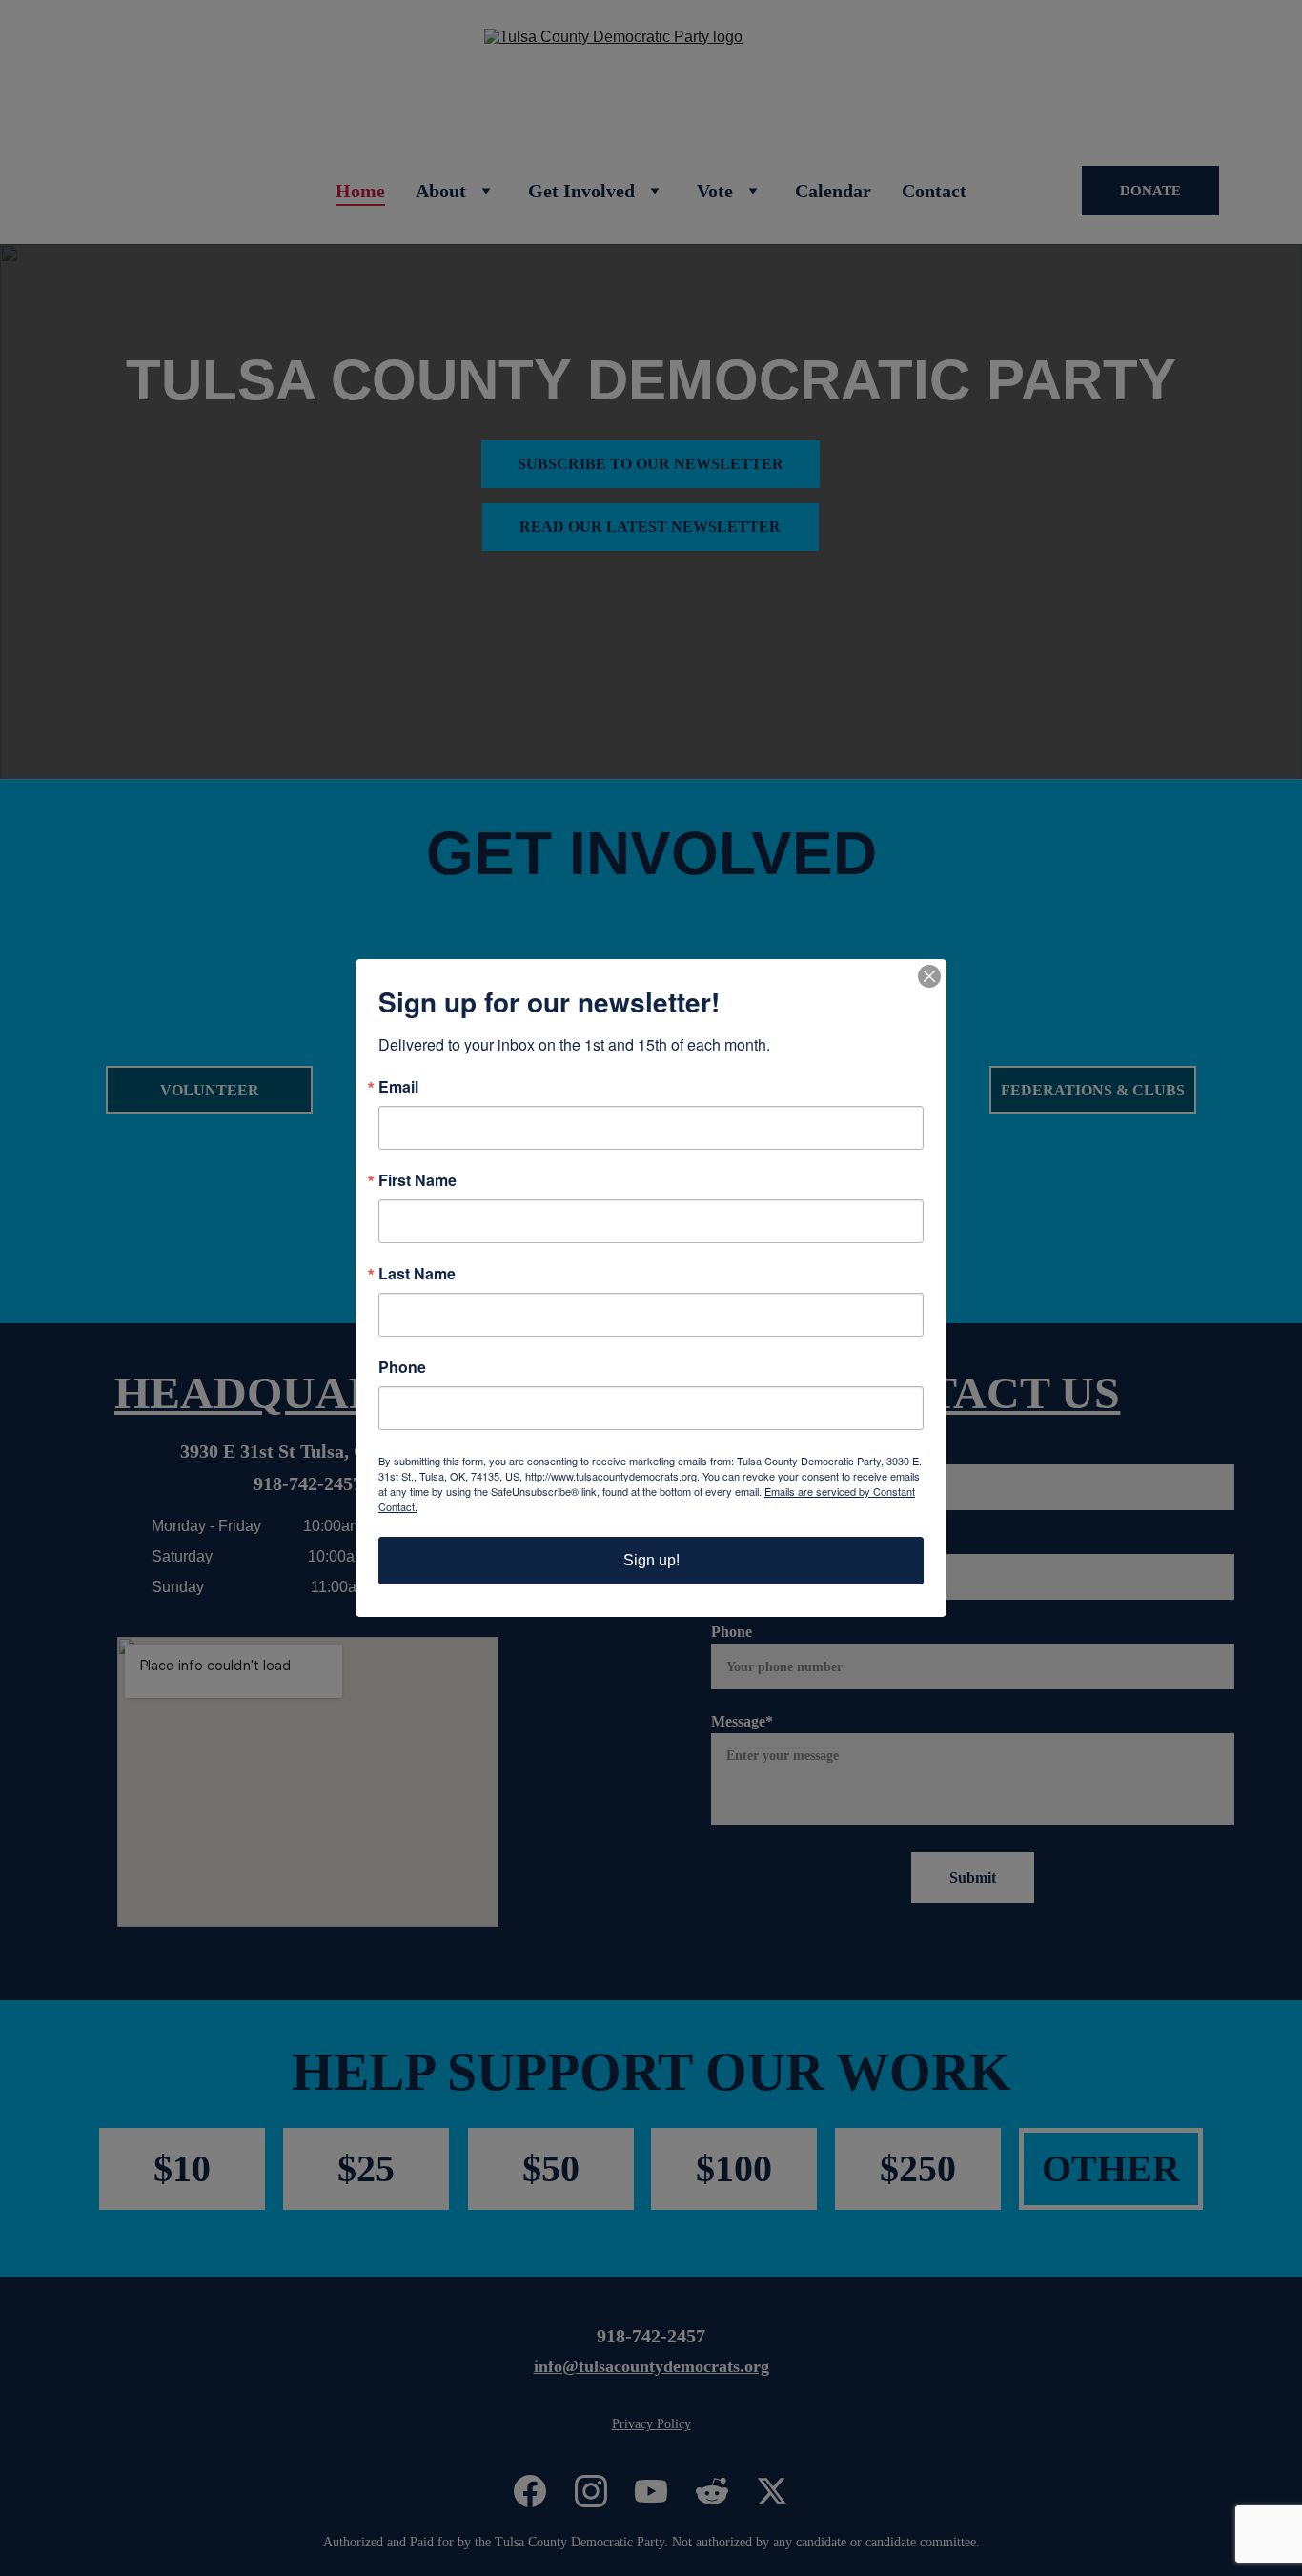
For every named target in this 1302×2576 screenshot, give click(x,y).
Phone (402, 1367)
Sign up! (651, 1560)
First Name (417, 1180)
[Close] (929, 976)
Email (398, 1087)
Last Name (417, 1274)
